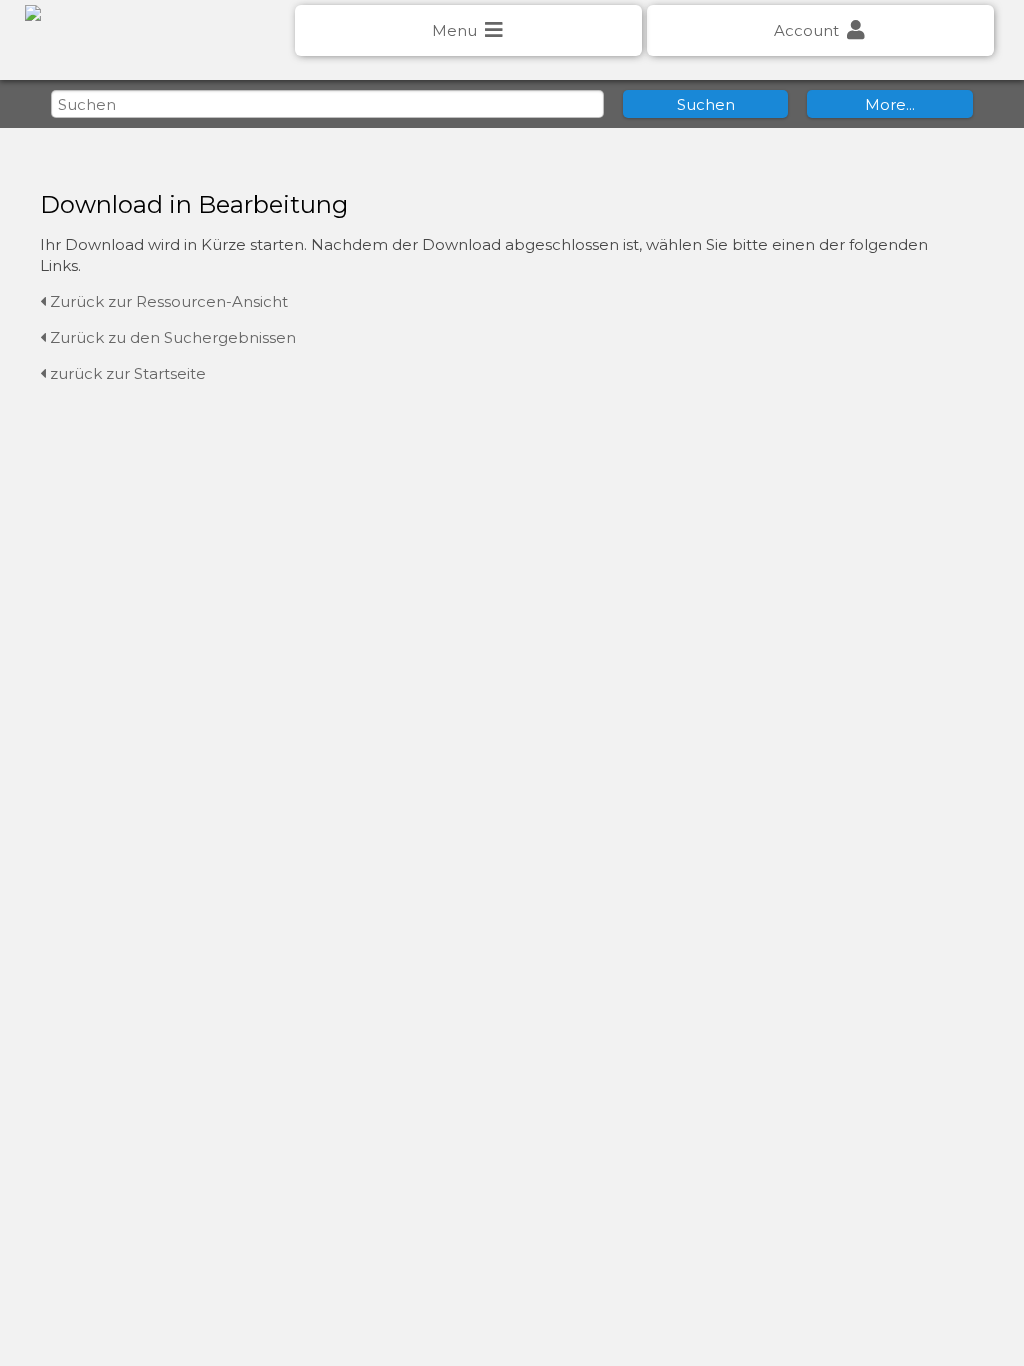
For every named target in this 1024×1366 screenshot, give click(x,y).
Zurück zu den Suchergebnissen (171, 337)
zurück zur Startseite (126, 373)
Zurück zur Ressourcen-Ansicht (167, 301)
